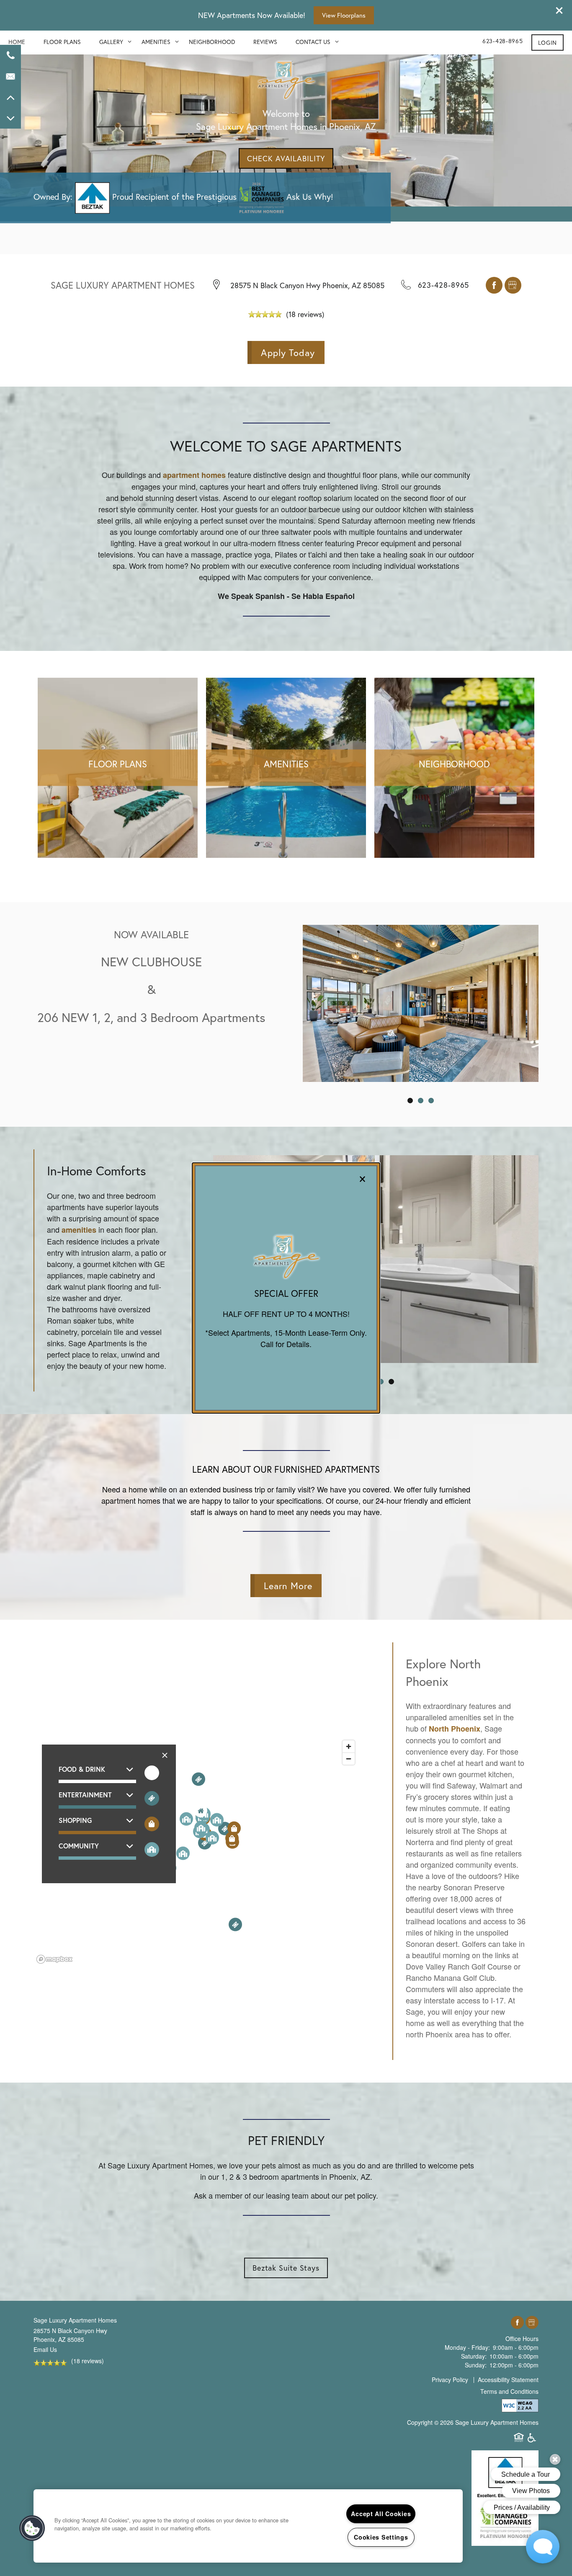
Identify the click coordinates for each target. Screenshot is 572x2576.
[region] (248, 2526)
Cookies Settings (381, 2537)
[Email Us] (10, 76)
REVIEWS (265, 42)
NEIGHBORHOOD (212, 42)
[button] (548, 43)
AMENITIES (156, 42)
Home (17, 42)
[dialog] (286, 1288)
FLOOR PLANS (62, 42)
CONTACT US (313, 42)
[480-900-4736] (10, 55)
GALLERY (111, 42)
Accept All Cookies (381, 2514)
